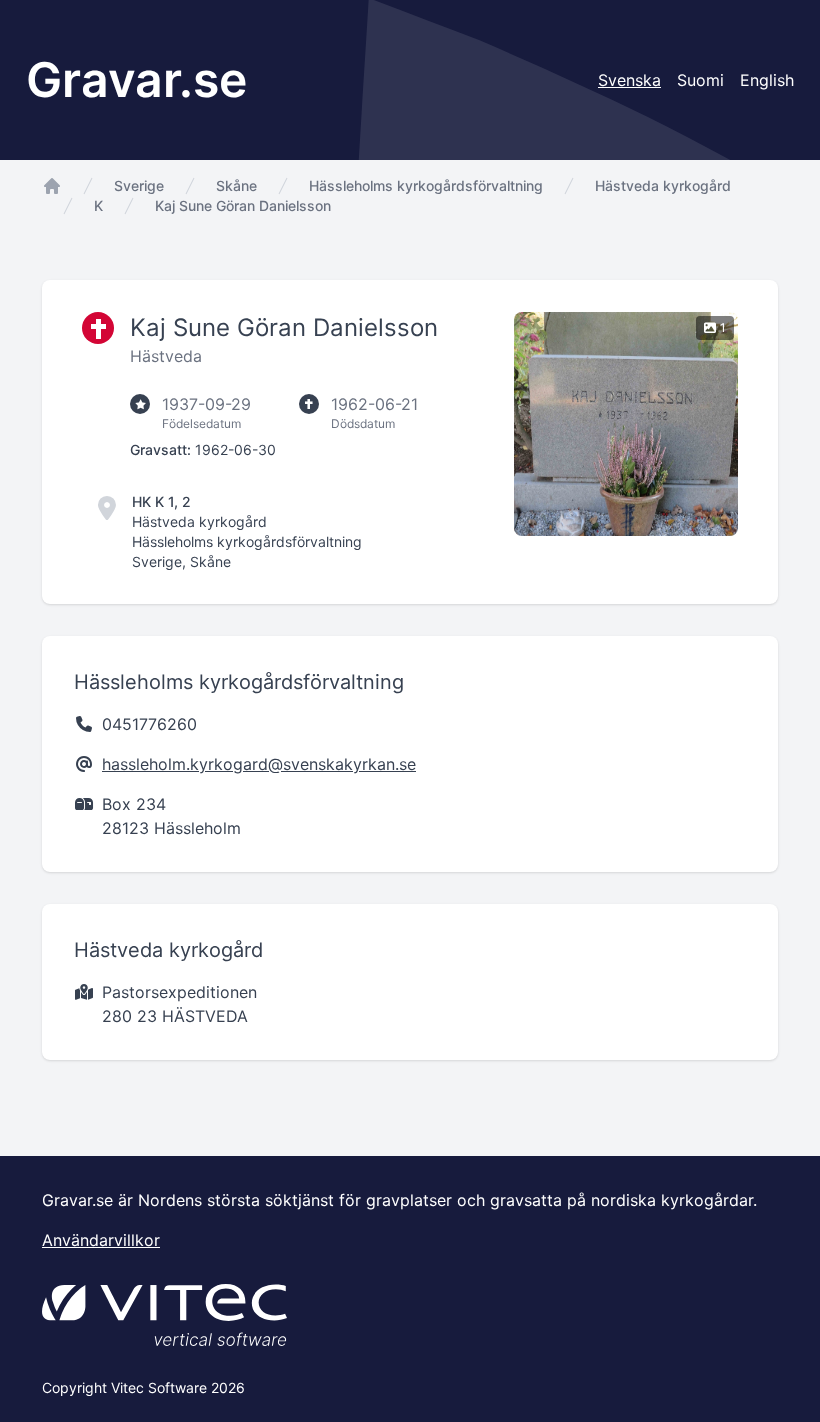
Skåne (236, 185)
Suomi (700, 80)
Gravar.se (136, 79)
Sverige (139, 185)
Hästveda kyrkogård (663, 185)
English (767, 80)
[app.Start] (52, 186)
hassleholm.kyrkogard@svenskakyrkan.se (259, 764)
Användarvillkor (101, 1240)
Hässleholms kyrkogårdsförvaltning (426, 185)
